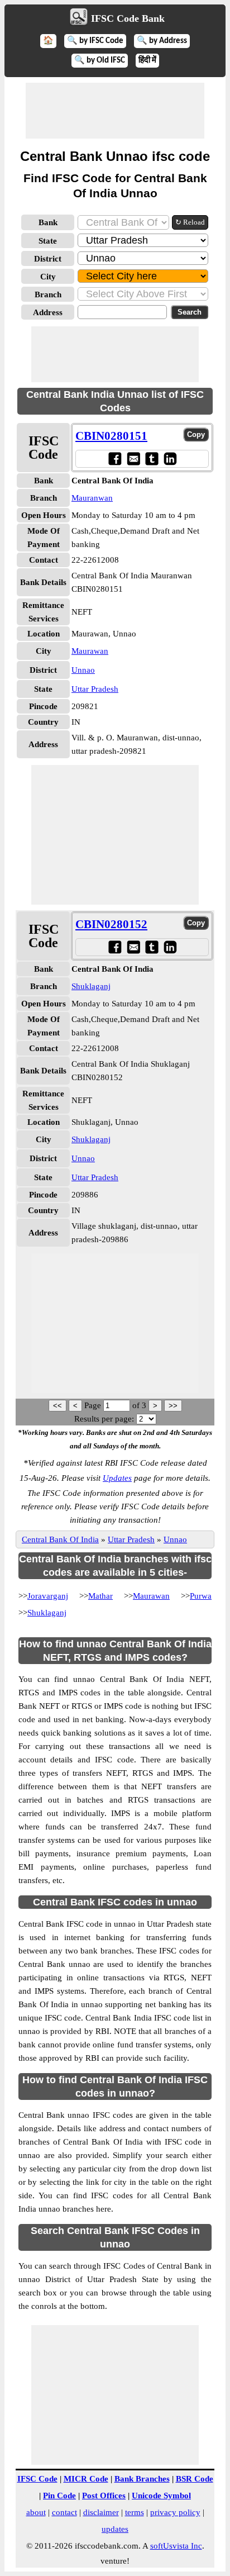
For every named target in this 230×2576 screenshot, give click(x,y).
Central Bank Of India (60, 1539)
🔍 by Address (162, 41)
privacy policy (175, 2512)
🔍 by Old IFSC (100, 61)
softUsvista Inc (176, 2546)
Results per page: (104, 1419)
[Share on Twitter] (152, 458)
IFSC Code (37, 2479)
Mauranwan (92, 498)
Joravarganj (48, 1596)
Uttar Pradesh (95, 689)
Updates (117, 1478)
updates (115, 2529)
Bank (48, 222)
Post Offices (104, 2496)
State (48, 241)
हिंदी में (147, 61)
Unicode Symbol (161, 2496)
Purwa (201, 1596)
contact (64, 2512)
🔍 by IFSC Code (95, 41)
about (36, 2512)
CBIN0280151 (111, 436)
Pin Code (59, 2496)
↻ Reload (190, 222)
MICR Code (86, 2479)
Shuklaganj (91, 986)
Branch (48, 294)
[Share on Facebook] (115, 458)
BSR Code (195, 2479)
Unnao (83, 670)
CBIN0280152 (111, 924)
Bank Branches (142, 2479)
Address (48, 312)
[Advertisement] (115, 111)
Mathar (100, 1596)
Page (94, 1405)
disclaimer (101, 2512)
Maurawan (90, 651)
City (48, 277)
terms (135, 2512)
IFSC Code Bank (128, 18)
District (48, 259)
